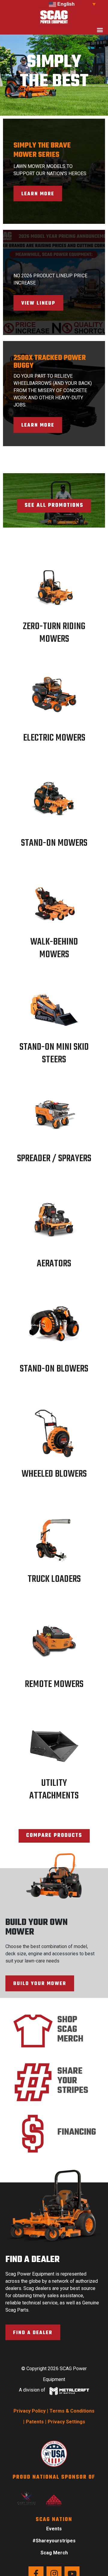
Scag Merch (54, 2553)
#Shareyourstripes (54, 2541)
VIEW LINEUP (38, 303)
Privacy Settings (66, 2422)
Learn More (38, 425)
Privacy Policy (30, 2411)
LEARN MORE (38, 194)
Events (54, 2529)
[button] (100, 30)
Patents (35, 2422)
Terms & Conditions (72, 2411)
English (65, 4)
